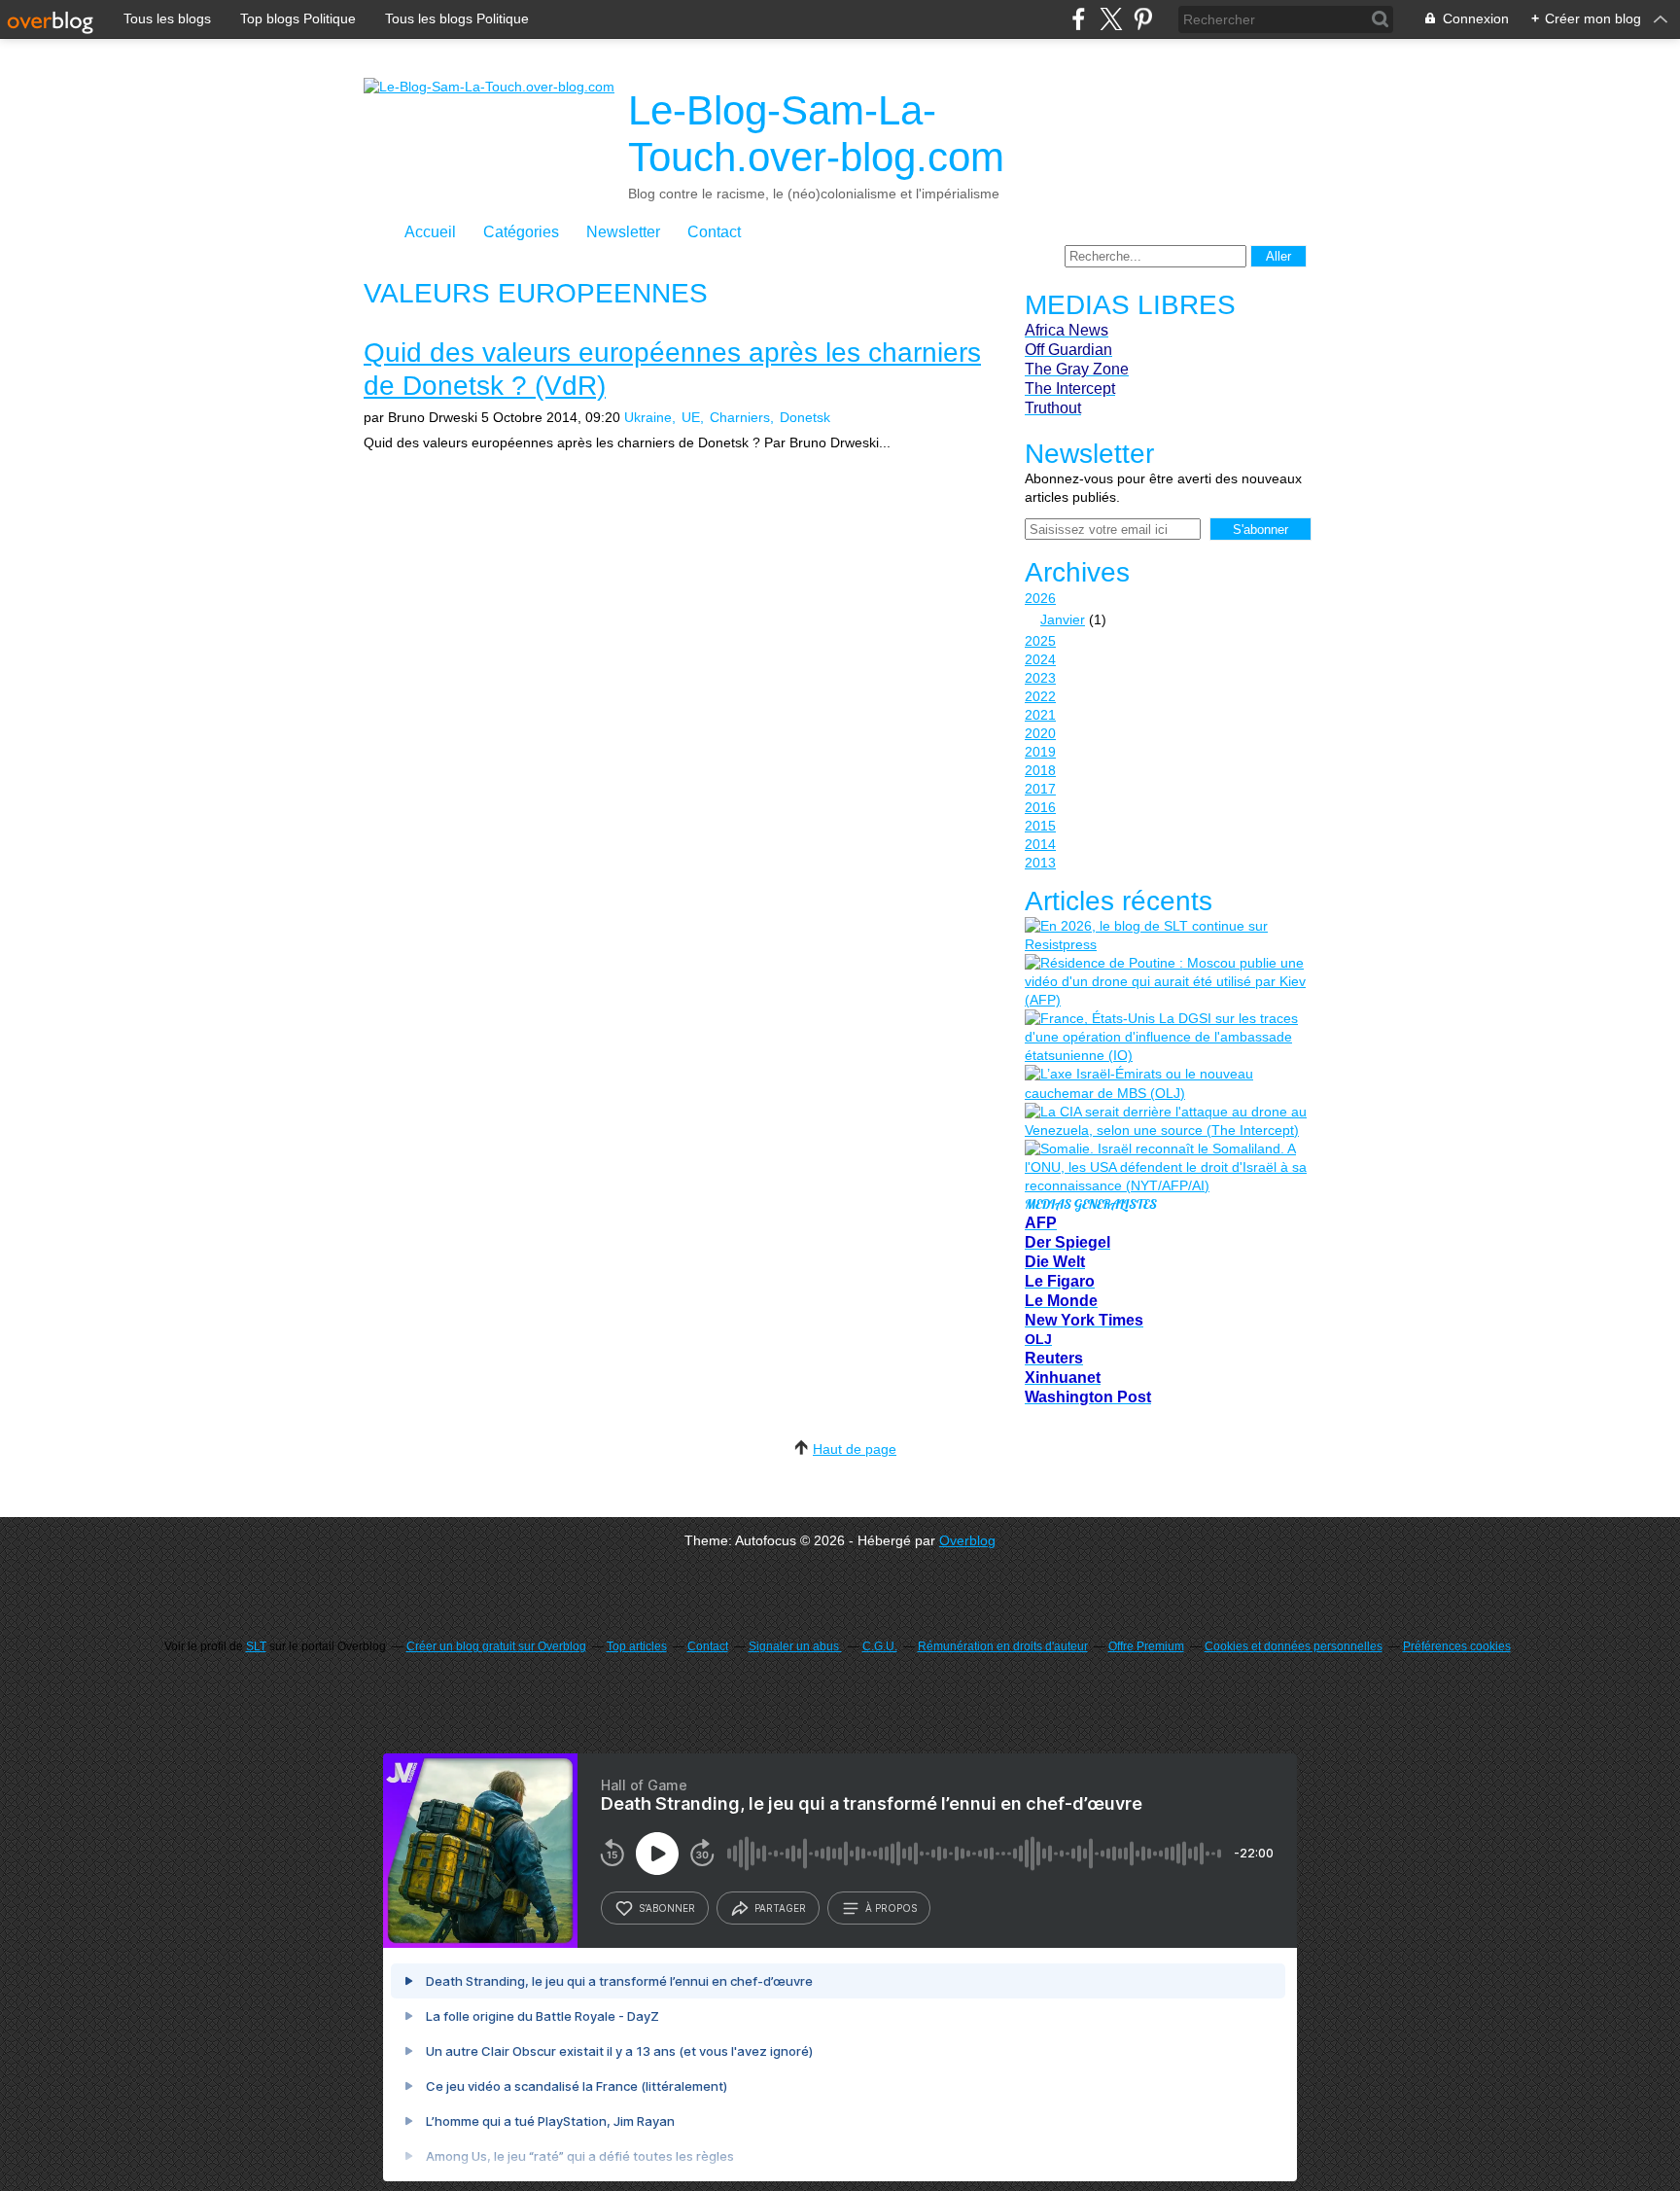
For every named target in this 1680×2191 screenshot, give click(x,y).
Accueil (430, 232)
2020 (1040, 733)
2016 (1040, 807)
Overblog (967, 1540)
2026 (1040, 598)
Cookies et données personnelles (1294, 1646)
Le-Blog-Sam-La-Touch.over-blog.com (816, 134)
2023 (1040, 678)
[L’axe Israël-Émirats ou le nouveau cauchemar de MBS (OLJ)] (1166, 1083)
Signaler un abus (795, 1646)
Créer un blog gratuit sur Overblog (496, 1646)
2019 (1040, 752)
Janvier (1063, 619)
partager (780, 1908)
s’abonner (667, 1908)
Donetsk (805, 417)
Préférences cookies (1457, 1646)
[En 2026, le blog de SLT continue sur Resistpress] (1166, 936)
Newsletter (623, 232)
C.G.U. (880, 1646)
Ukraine (648, 417)
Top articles (637, 1646)
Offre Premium (1146, 1646)
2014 (1040, 844)
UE (691, 417)
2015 (1040, 826)
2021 (1040, 715)
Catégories (521, 232)
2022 (1040, 696)
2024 (1040, 659)
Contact (714, 232)
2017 (1040, 789)
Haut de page (855, 1449)
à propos (891, 1908)
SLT (256, 1646)
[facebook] (1079, 19)
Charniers (740, 417)
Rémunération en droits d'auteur (1003, 1646)
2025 (1040, 641)
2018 (1040, 770)
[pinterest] (1143, 19)
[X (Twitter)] (1111, 19)
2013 (1040, 863)
